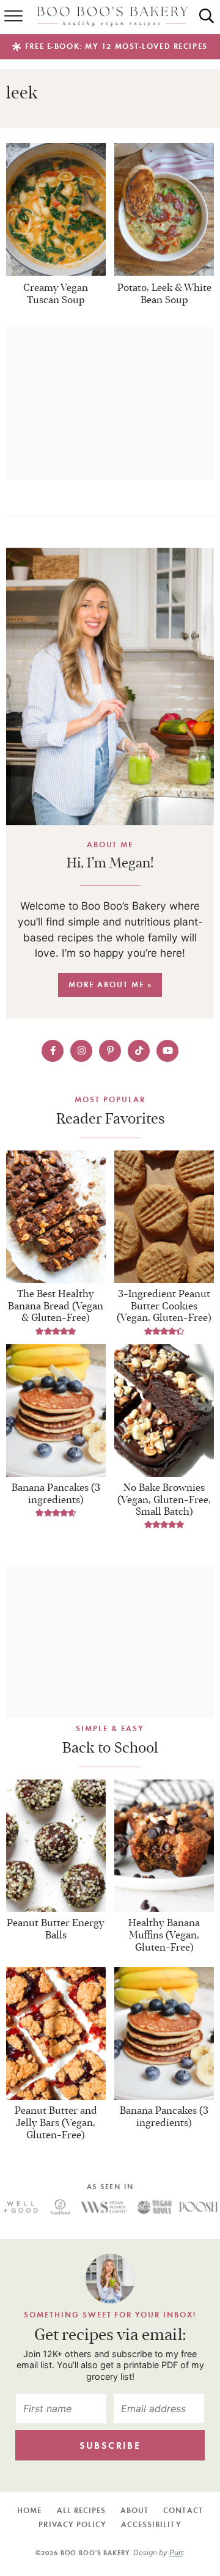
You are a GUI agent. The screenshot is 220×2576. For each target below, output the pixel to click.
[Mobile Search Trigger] (213, 17)
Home (29, 2510)
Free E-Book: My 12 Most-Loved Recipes (116, 46)
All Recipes (81, 2510)
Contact (183, 2510)
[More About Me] (110, 686)
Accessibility (151, 2524)
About (134, 2510)
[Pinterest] (110, 1051)
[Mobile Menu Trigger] (9, 17)
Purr (176, 2552)
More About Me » (110, 984)
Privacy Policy (72, 2524)
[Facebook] (53, 1051)
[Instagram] (81, 1051)
